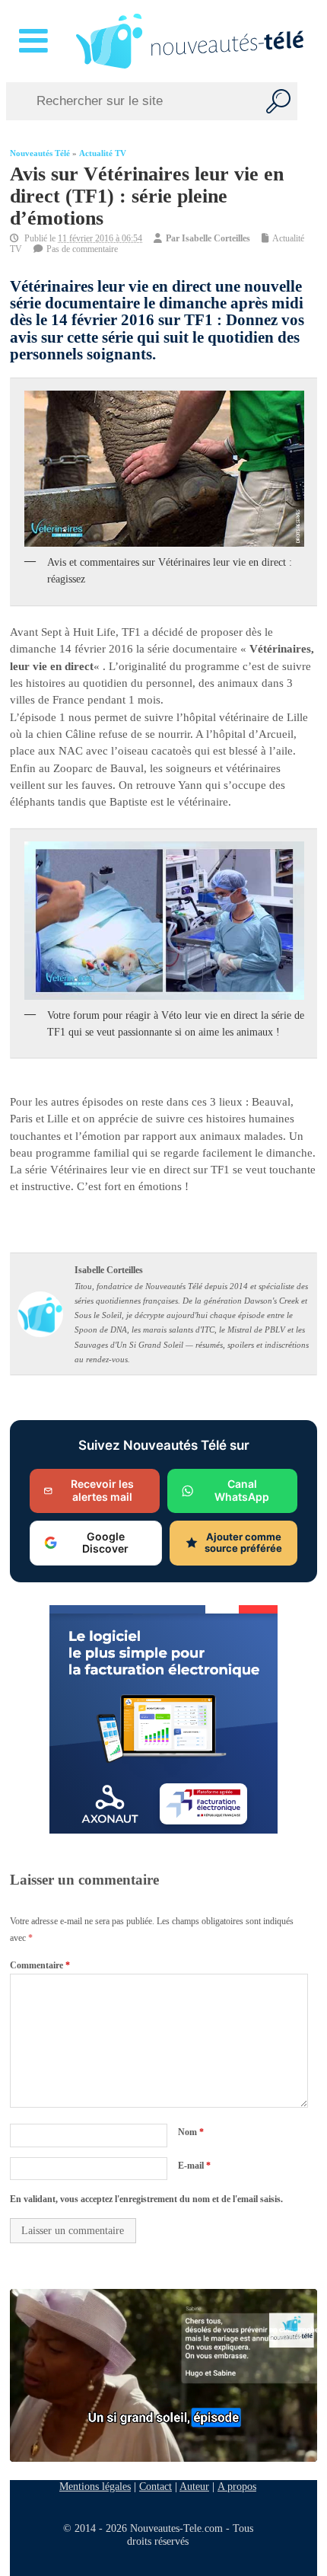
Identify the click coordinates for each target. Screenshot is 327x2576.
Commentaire (40, 1965)
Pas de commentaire (82, 249)
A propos (237, 2486)
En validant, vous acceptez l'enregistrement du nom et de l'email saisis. (146, 2199)
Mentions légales (95, 2486)
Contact (156, 2486)
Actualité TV (103, 153)
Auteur (194, 2486)
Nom (191, 2132)
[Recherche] (278, 101)
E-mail (194, 2166)
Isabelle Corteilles (216, 238)
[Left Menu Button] (36, 41)
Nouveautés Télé (40, 153)
